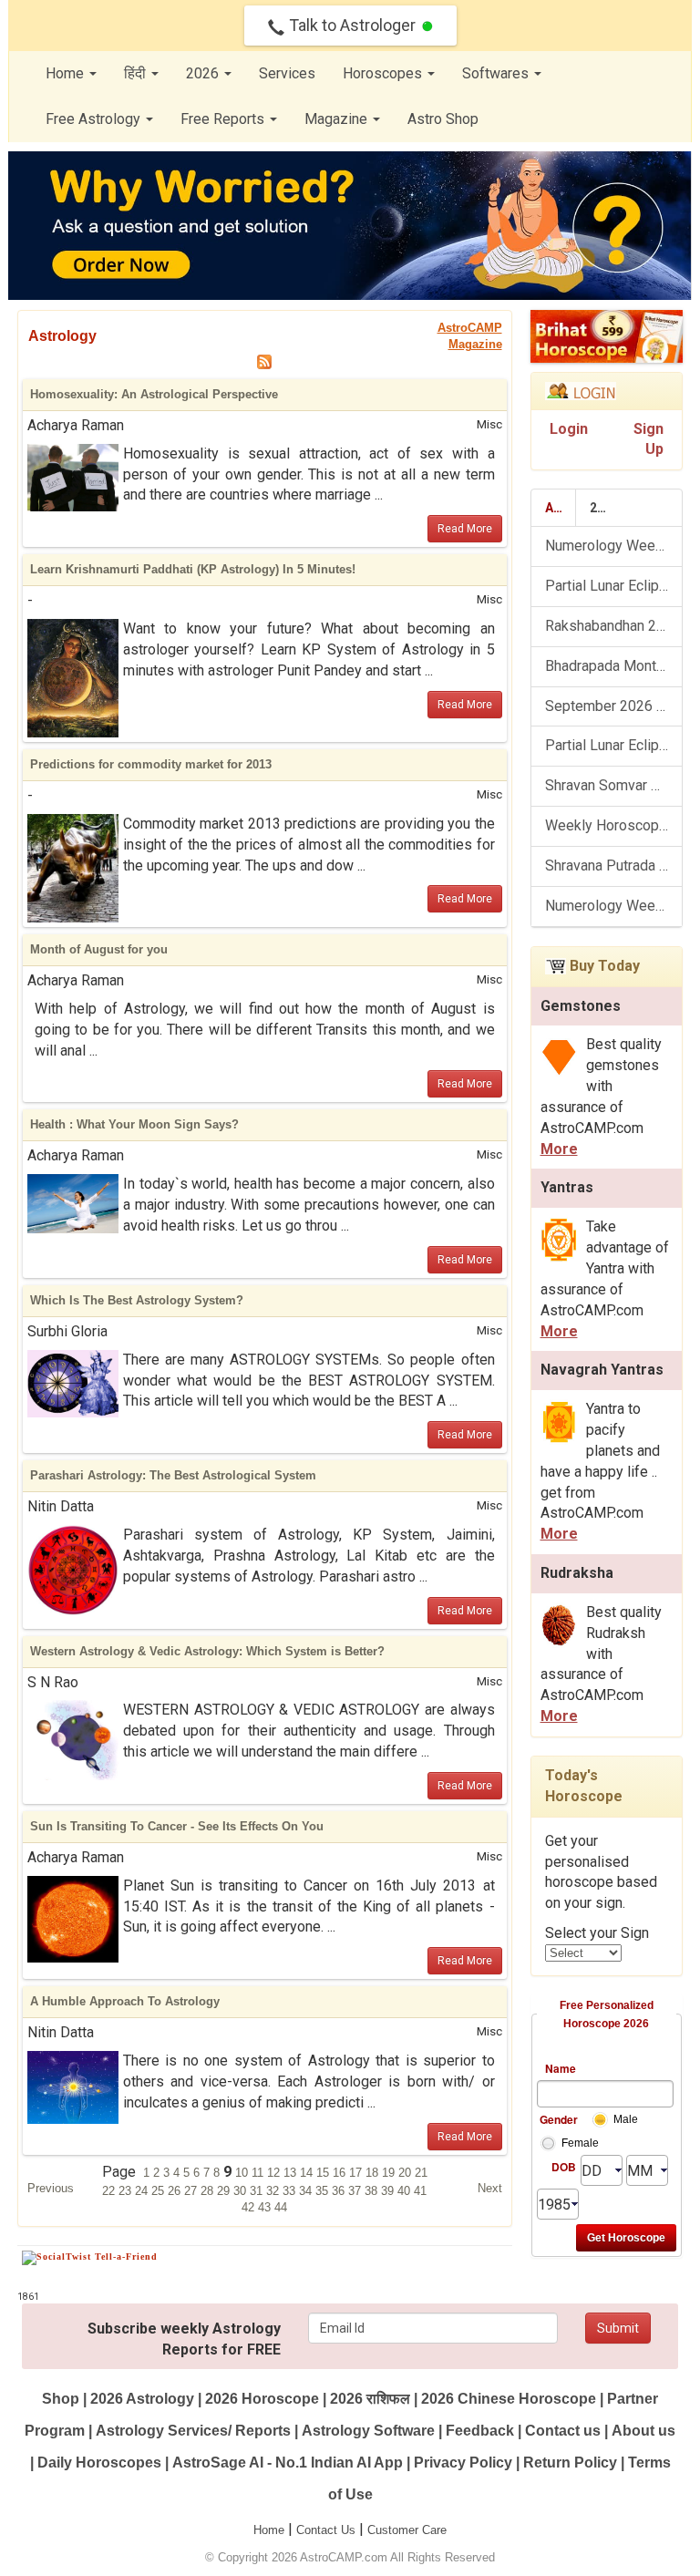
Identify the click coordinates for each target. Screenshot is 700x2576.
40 (406, 2191)
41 (420, 2191)
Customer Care (407, 2530)
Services (287, 73)
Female (580, 2143)
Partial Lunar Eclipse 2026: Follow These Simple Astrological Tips (614, 745)
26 (176, 2191)
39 (389, 2191)
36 (340, 2191)
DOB (564, 2167)
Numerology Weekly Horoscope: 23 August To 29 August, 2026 (614, 906)
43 (266, 2207)
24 (143, 2191)
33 (291, 2191)
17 (357, 2173)
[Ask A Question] (350, 226)
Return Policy (570, 2463)
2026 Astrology (142, 2399)
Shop (61, 2399)
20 (407, 2173)
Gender (558, 2119)
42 (250, 2207)
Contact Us (326, 2530)
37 (356, 2191)
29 (225, 2191)
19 (390, 2173)
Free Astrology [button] (95, 119)
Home (269, 2530)
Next (490, 2188)
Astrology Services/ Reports (193, 2431)
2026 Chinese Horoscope (509, 2399)
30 (242, 2191)
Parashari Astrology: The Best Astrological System (173, 1475)
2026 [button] (204, 73)
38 (373, 2191)
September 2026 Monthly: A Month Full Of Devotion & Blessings (614, 706)
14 (308, 2173)
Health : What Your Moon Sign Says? (134, 1124)
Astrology (62, 336)
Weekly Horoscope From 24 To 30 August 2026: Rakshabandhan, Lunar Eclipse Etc (614, 825)
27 (192, 2191)
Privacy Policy (463, 2463)
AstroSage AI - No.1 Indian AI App (288, 2463)
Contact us (563, 2431)
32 (274, 2191)
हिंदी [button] (137, 73)
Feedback (480, 2431)
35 (324, 2191)
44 (281, 2207)
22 (110, 2191)
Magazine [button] (338, 119)
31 (258, 2191)
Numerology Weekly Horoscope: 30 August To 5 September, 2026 (614, 546)
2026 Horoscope (262, 2399)
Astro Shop (443, 119)
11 (259, 2173)
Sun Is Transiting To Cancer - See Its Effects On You (177, 1826)
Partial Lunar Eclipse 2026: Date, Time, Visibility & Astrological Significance (614, 586)
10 (243, 2173)
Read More (465, 529)
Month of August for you (99, 949)
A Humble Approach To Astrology (125, 2001)
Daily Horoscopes (99, 2463)
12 (275, 2173)
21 (421, 2173)
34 (307, 2191)
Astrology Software (368, 2431)
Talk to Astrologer (352, 25)
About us (643, 2431)
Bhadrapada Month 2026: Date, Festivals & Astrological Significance (614, 666)
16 (341, 2173)
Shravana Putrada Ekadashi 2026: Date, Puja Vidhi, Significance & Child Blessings (614, 866)
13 (292, 2173)
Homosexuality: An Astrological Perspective (154, 394)
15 (324, 2173)
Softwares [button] (497, 73)
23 (127, 2191)
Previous (51, 2188)
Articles (561, 508)
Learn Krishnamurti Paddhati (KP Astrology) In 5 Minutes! (193, 569)
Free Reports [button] (224, 119)
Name (561, 2068)
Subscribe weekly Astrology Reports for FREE (184, 2339)
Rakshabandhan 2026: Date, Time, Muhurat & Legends (614, 626)
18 (374, 2173)
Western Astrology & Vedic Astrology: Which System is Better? (207, 1651)
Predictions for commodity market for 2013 (151, 764)
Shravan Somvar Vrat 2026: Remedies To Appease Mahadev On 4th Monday (614, 785)
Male (626, 2119)
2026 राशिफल (370, 2399)
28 (209, 2191)
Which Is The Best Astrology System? (137, 1300)
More (559, 1149)
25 (160, 2191)
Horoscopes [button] (384, 73)
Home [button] (67, 73)
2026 (604, 508)
